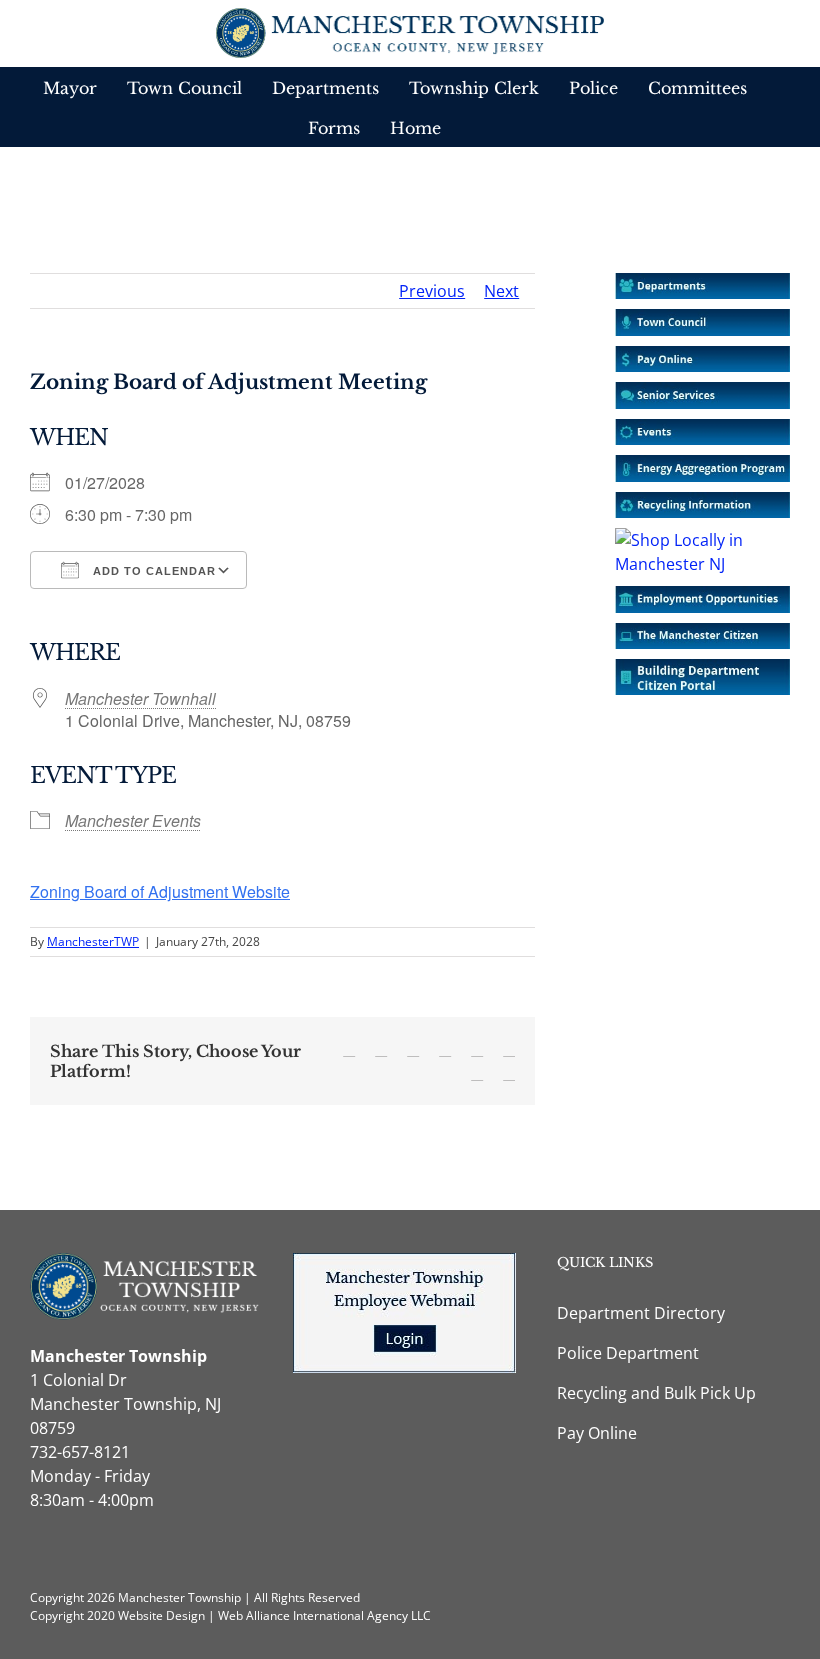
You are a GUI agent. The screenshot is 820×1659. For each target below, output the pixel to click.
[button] (477, 127)
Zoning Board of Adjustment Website (160, 891)
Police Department (628, 1353)
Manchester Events (133, 820)
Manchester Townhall (140, 698)
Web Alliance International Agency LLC (324, 1615)
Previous (432, 291)
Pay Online (597, 1433)
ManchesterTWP (93, 941)
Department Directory (641, 1313)
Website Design (161, 1615)
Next (501, 291)
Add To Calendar (152, 571)
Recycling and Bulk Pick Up (656, 1393)
